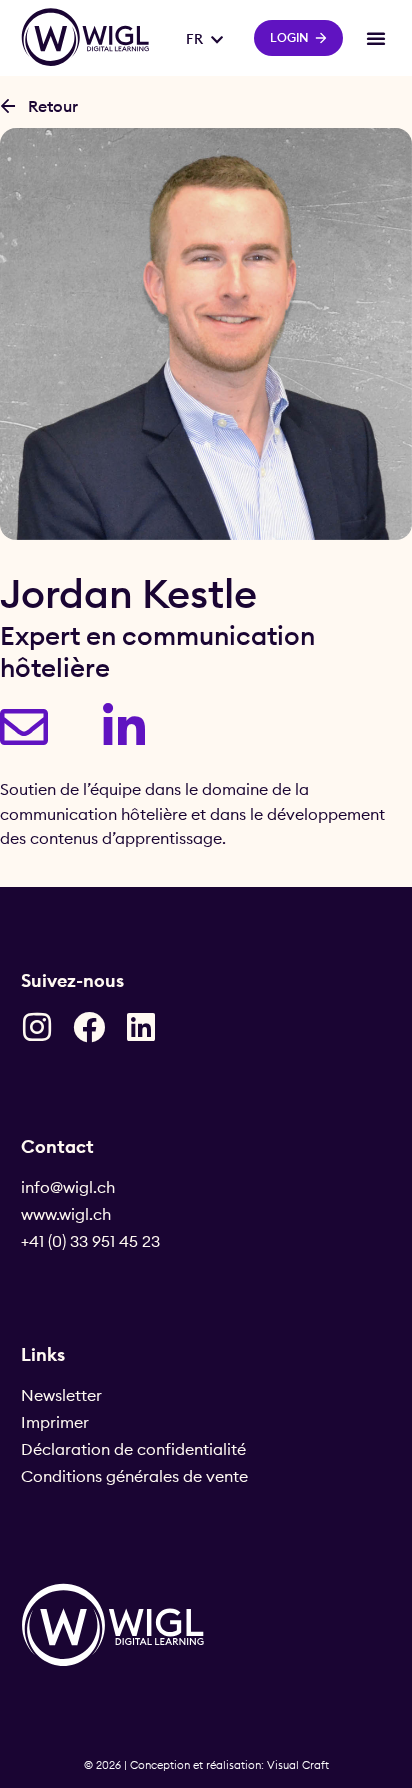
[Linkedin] (141, 1027)
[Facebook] (89, 1027)
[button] (376, 38)
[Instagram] (37, 1027)
